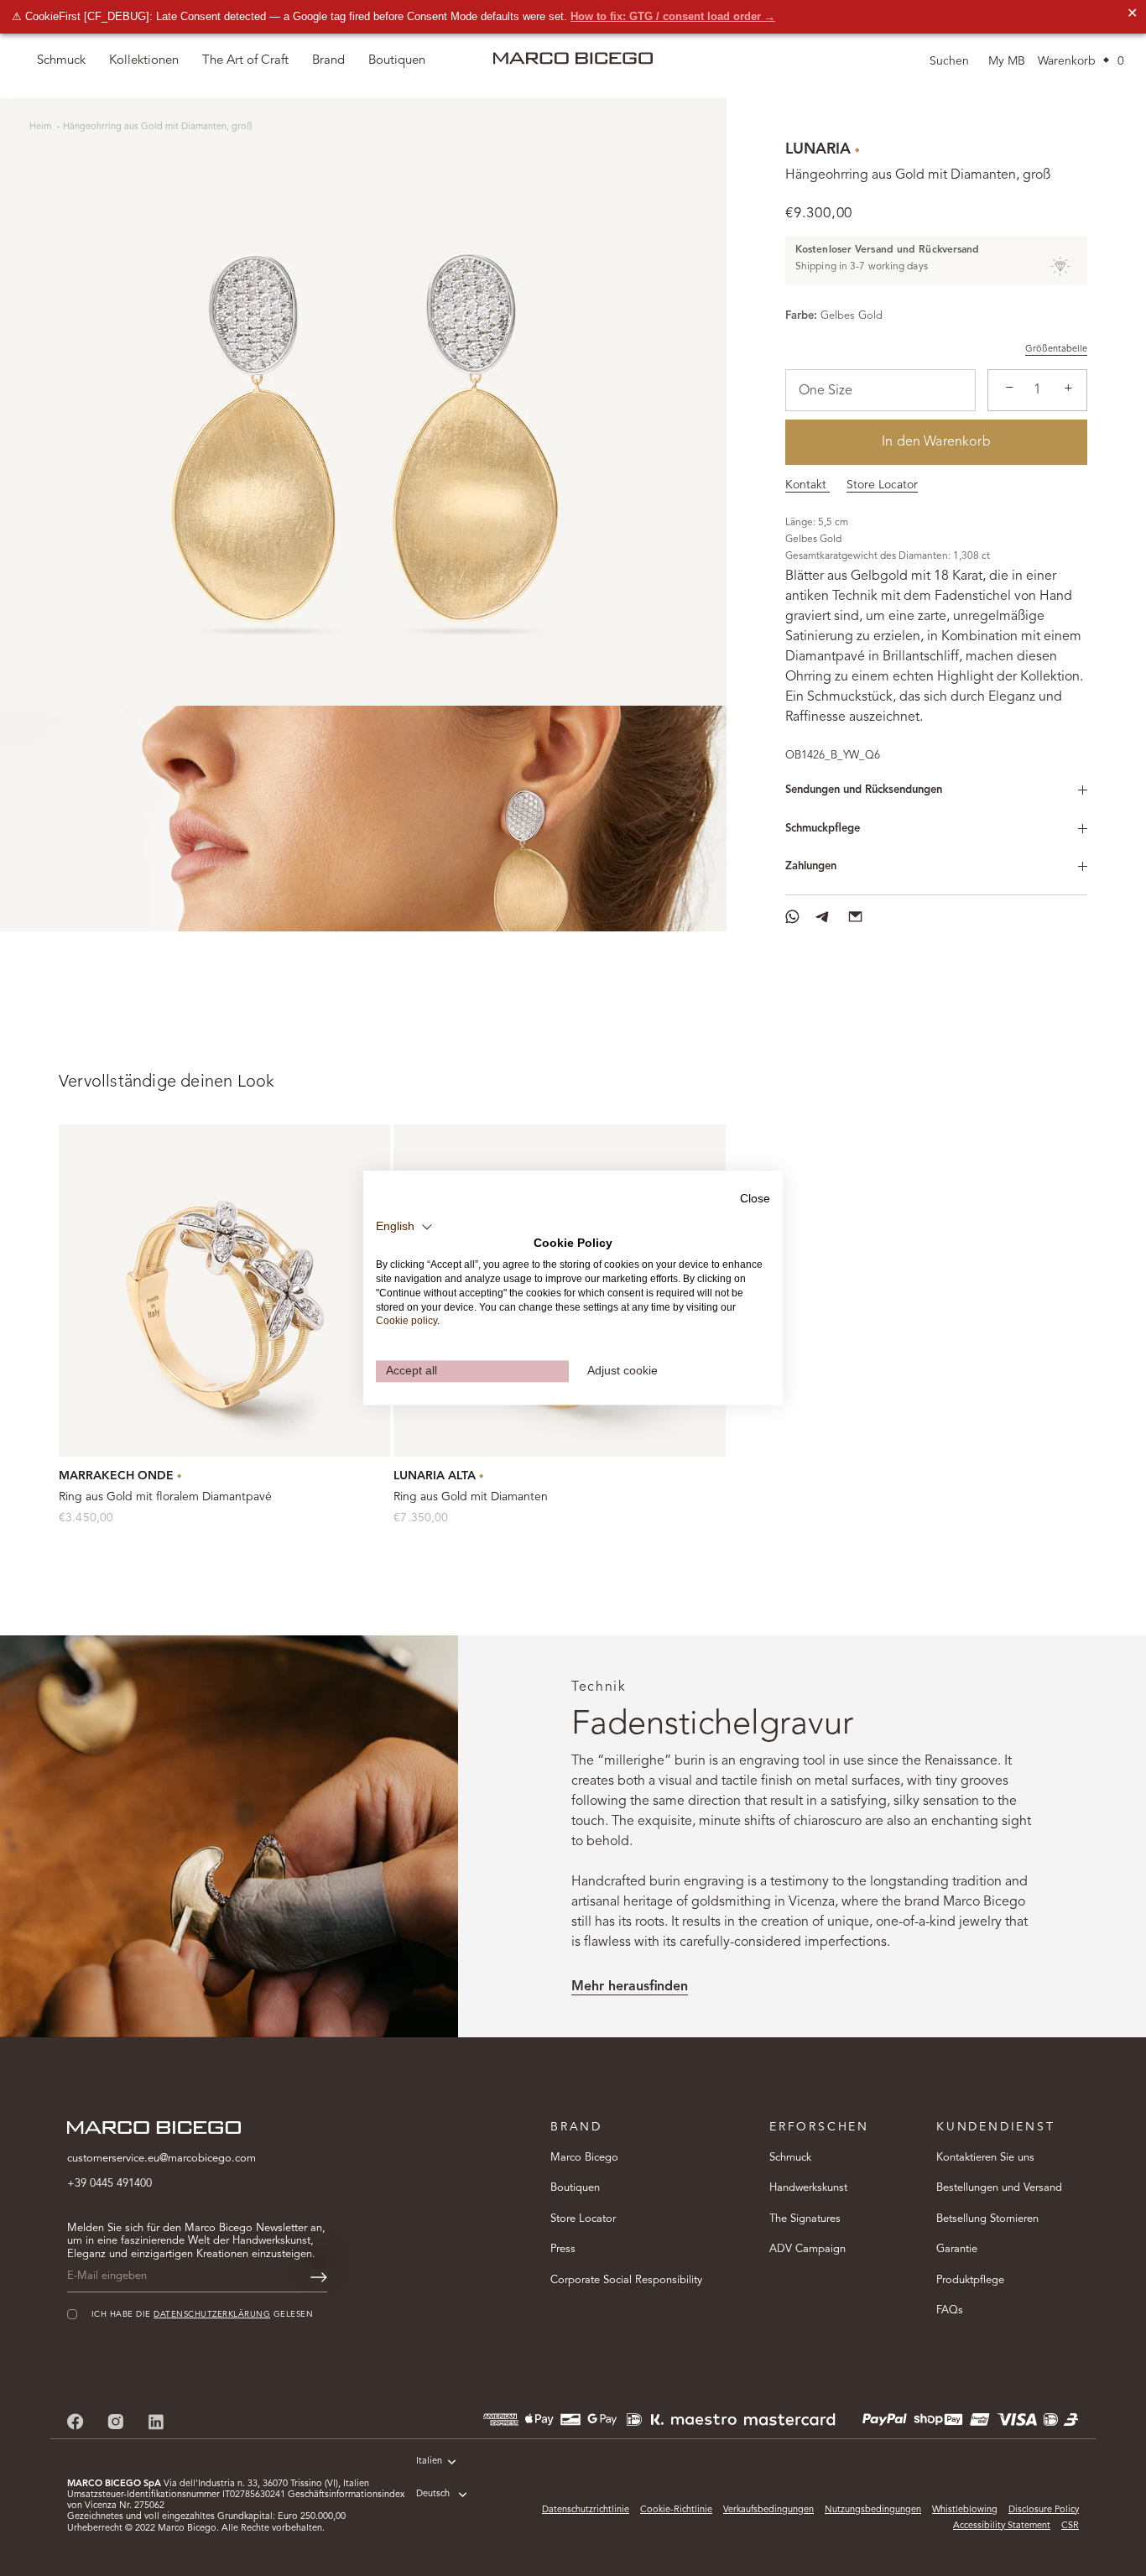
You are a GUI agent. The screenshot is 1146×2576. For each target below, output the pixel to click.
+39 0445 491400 (109, 2184)
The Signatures (805, 2219)
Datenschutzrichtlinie (586, 2510)
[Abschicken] (319, 2277)
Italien (429, 2461)
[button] (404, 1227)
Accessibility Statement (1002, 2526)
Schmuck (790, 2158)
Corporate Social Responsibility (626, 2280)
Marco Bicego (584, 2158)
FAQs (950, 2310)
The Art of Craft (245, 61)
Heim (42, 127)
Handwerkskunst (808, 2188)
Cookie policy (406, 1322)
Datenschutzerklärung (212, 2315)
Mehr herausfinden (630, 1987)
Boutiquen (575, 2188)
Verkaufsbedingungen (768, 2510)
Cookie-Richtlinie (676, 2510)
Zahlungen (811, 866)
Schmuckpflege (823, 829)
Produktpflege (970, 2280)
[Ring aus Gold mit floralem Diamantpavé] (224, 1290)
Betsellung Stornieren (987, 2219)
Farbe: (801, 316)
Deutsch (433, 2494)
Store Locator (882, 485)
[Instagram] (116, 2421)
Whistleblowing (965, 2510)
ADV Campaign (807, 2249)
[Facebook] (76, 2421)
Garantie (957, 2249)
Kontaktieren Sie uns (985, 2158)
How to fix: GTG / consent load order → (673, 16)
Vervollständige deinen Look (167, 1082)
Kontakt (807, 485)
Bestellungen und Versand (999, 2188)
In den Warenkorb (936, 442)
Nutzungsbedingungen (873, 2510)
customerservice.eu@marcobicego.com (161, 2159)
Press (563, 2249)
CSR (1070, 2526)
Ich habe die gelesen (202, 2315)
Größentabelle (1056, 349)
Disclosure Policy (1044, 2510)
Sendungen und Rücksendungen (864, 790)
